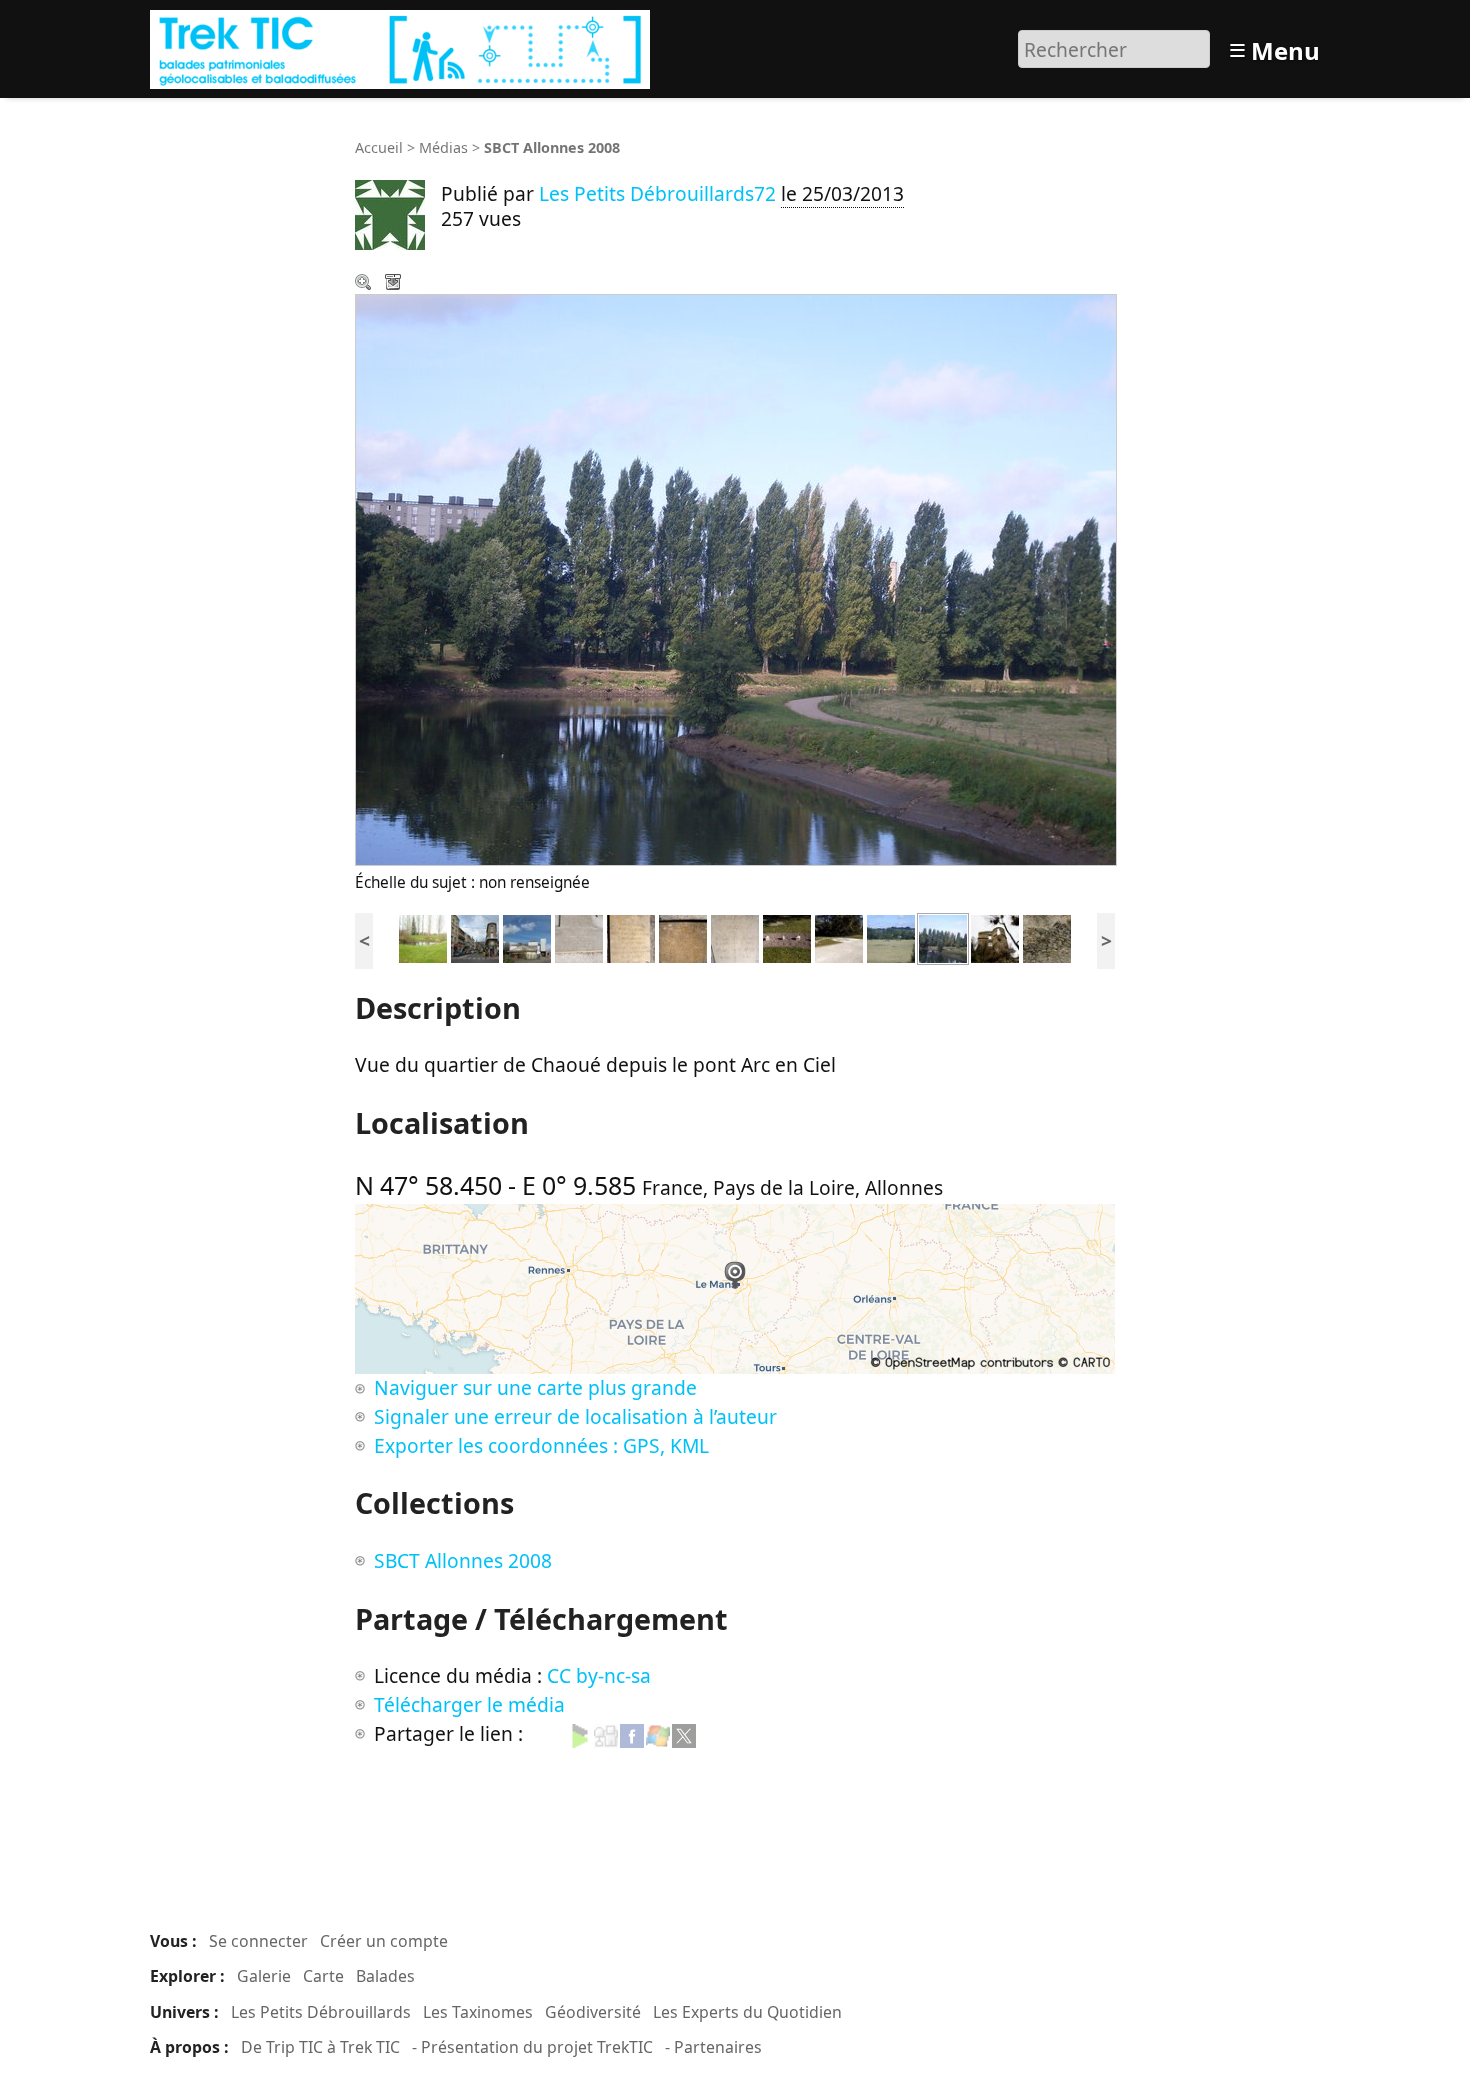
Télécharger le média (395, 284)
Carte (323, 1976)
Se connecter (258, 1941)
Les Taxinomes (478, 2012)
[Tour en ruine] (995, 936)
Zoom (365, 284)
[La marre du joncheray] (423, 936)
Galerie (264, 1976)
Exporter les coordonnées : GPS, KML (541, 1445)
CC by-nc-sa (599, 1675)
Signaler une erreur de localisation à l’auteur (575, 1416)
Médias (443, 147)
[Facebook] (632, 1733)
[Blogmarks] (580, 1733)
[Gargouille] (1047, 936)
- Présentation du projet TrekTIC (532, 2047)
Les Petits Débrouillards (321, 2012)
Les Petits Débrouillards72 (657, 193)
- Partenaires (713, 2047)
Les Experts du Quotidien (747, 2012)
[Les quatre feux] (475, 936)
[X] (684, 1733)
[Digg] (606, 1733)
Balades (385, 1976)
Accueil (379, 147)
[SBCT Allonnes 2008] (891, 936)
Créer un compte (384, 1941)
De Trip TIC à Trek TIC (320, 2047)
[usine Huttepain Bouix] (527, 936)
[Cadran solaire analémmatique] (579, 936)
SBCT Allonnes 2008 (463, 1560)
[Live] (658, 1733)
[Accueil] (402, 46)
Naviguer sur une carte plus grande (535, 1387)
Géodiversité (593, 2012)
